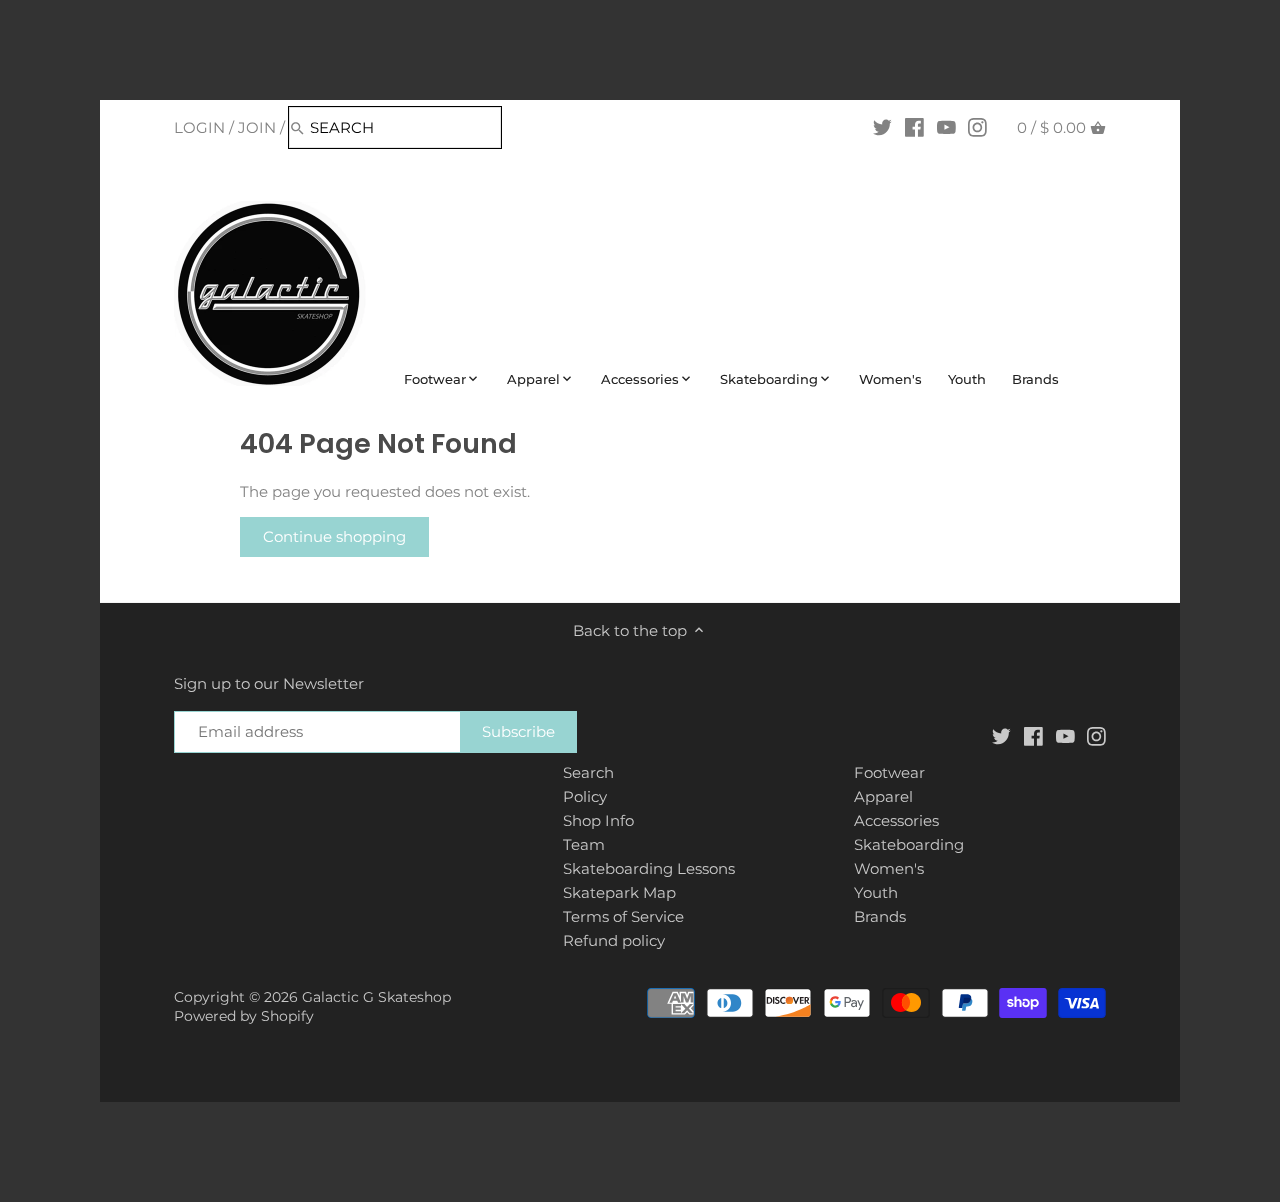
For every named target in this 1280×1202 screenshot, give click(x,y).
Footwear (889, 772)
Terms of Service (623, 916)
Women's (889, 868)
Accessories (896, 820)
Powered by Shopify (244, 1016)
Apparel (883, 796)
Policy (585, 796)
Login (199, 127)
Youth (876, 892)
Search (588, 772)
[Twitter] (882, 127)
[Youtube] (946, 127)
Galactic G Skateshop (376, 997)
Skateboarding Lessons (649, 868)
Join (257, 127)
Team (584, 844)
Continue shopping (334, 536)
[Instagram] (977, 127)
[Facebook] (914, 127)
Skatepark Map (619, 892)
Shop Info (598, 820)
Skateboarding (909, 844)
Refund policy (614, 940)
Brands (880, 916)
